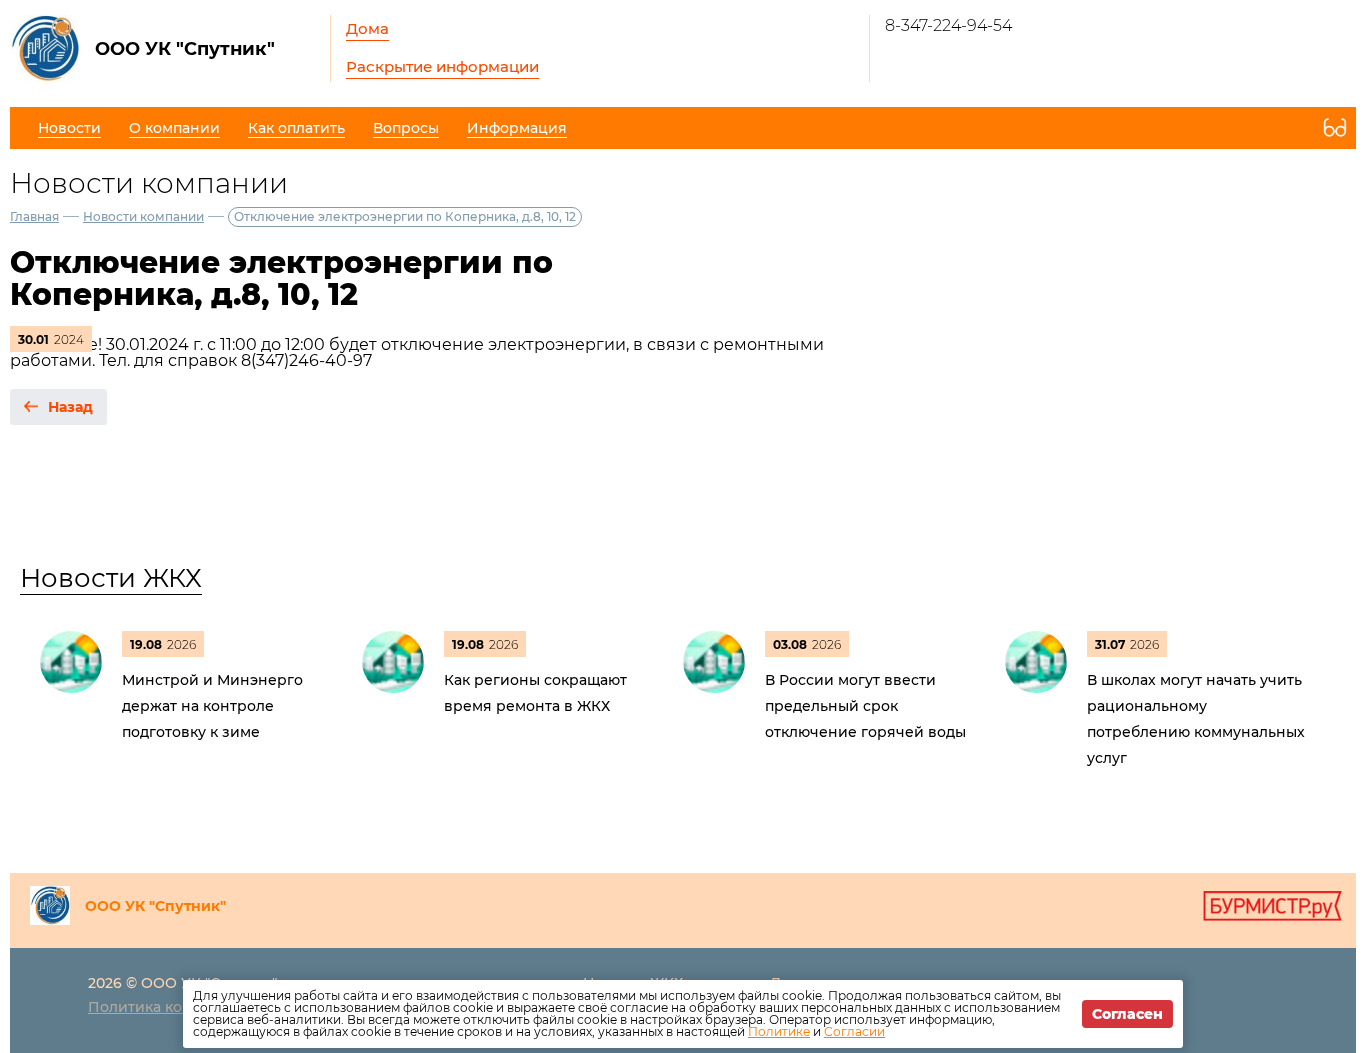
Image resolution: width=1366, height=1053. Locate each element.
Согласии (854, 1031)
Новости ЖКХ (111, 578)
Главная (34, 216)
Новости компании (143, 216)
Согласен (1127, 1014)
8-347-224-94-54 (948, 25)
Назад (70, 407)
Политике (779, 1031)
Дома (367, 28)
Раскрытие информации (442, 66)
